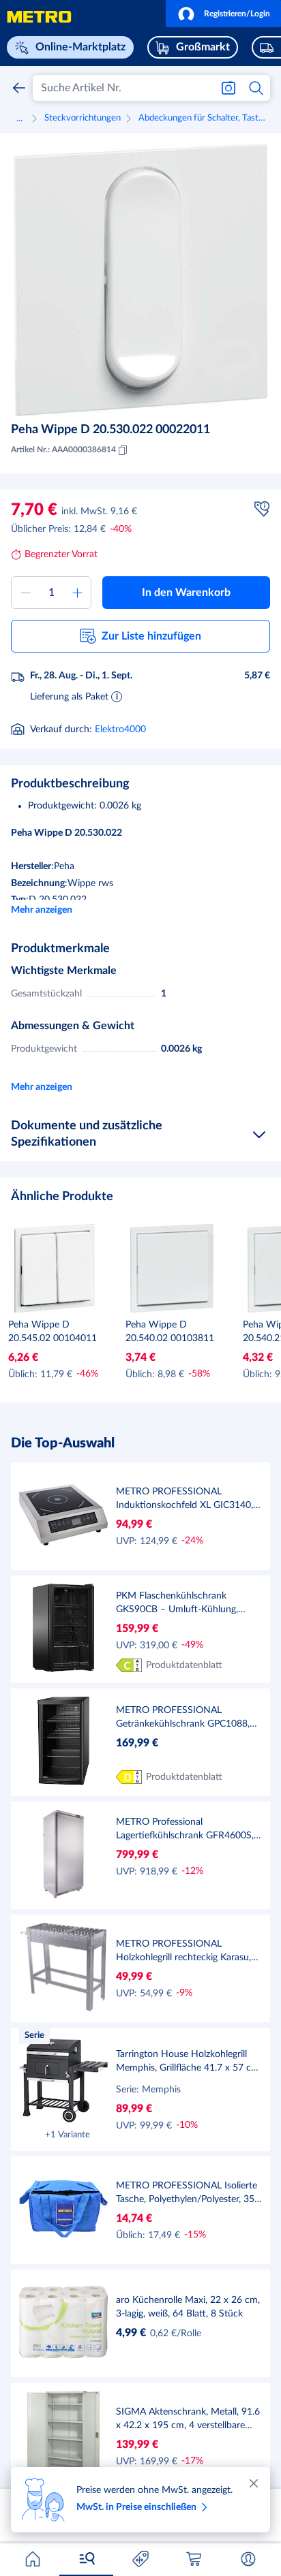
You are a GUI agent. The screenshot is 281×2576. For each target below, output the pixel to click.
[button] (223, 14)
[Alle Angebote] (140, 2559)
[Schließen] (254, 2483)
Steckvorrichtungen (83, 118)
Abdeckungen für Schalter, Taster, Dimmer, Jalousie (204, 118)
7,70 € (34, 510)
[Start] (33, 2559)
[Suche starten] (257, 88)
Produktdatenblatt (184, 1665)
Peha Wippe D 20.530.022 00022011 (110, 430)
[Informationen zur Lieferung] (117, 696)
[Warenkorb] (194, 2559)
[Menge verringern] (25, 593)
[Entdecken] (87, 2559)
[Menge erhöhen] (77, 593)
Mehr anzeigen (42, 910)
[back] (19, 88)
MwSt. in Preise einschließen (136, 2507)
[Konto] (248, 2559)
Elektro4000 (120, 729)
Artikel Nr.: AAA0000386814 (63, 450)
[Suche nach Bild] (228, 88)
